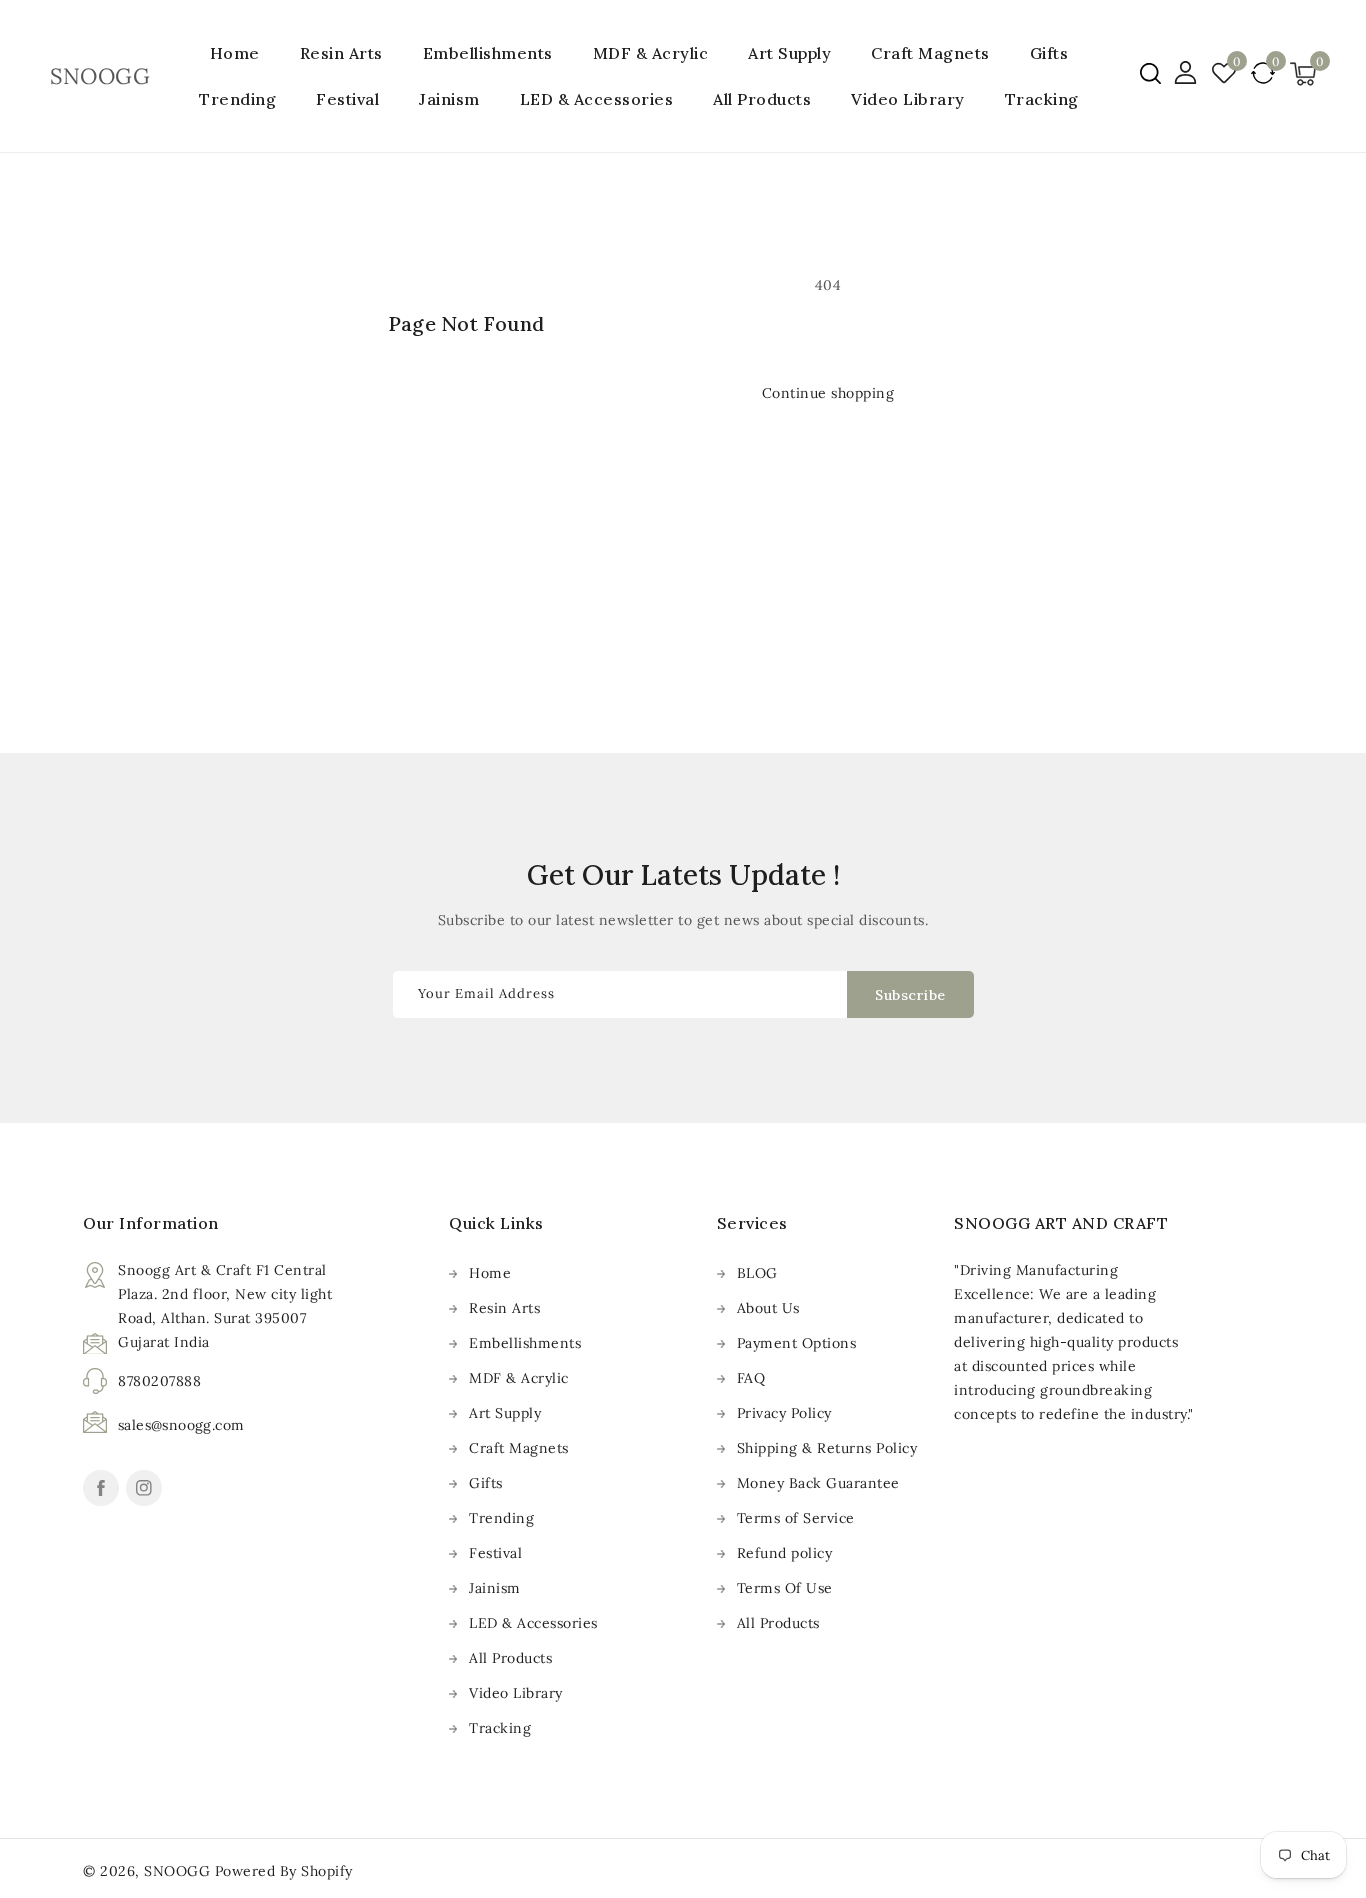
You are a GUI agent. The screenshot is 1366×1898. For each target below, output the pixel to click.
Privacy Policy (784, 1413)
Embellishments (488, 53)
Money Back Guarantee (818, 1483)
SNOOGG (177, 1871)
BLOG (757, 1273)
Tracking (500, 1728)
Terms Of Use (785, 1588)
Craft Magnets (930, 53)
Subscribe (910, 995)
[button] (1150, 73)
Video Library (516, 1693)
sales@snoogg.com (181, 1425)
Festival (347, 99)
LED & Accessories (597, 99)
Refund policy (785, 1553)
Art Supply (789, 53)
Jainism (449, 99)
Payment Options (797, 1343)
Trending (237, 99)
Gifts (1049, 53)
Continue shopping (828, 393)
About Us (768, 1308)
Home (490, 1273)
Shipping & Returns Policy (827, 1448)
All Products (510, 1658)
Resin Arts (341, 53)
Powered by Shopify (284, 1871)
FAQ (751, 1378)
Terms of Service (796, 1518)
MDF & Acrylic (651, 53)
